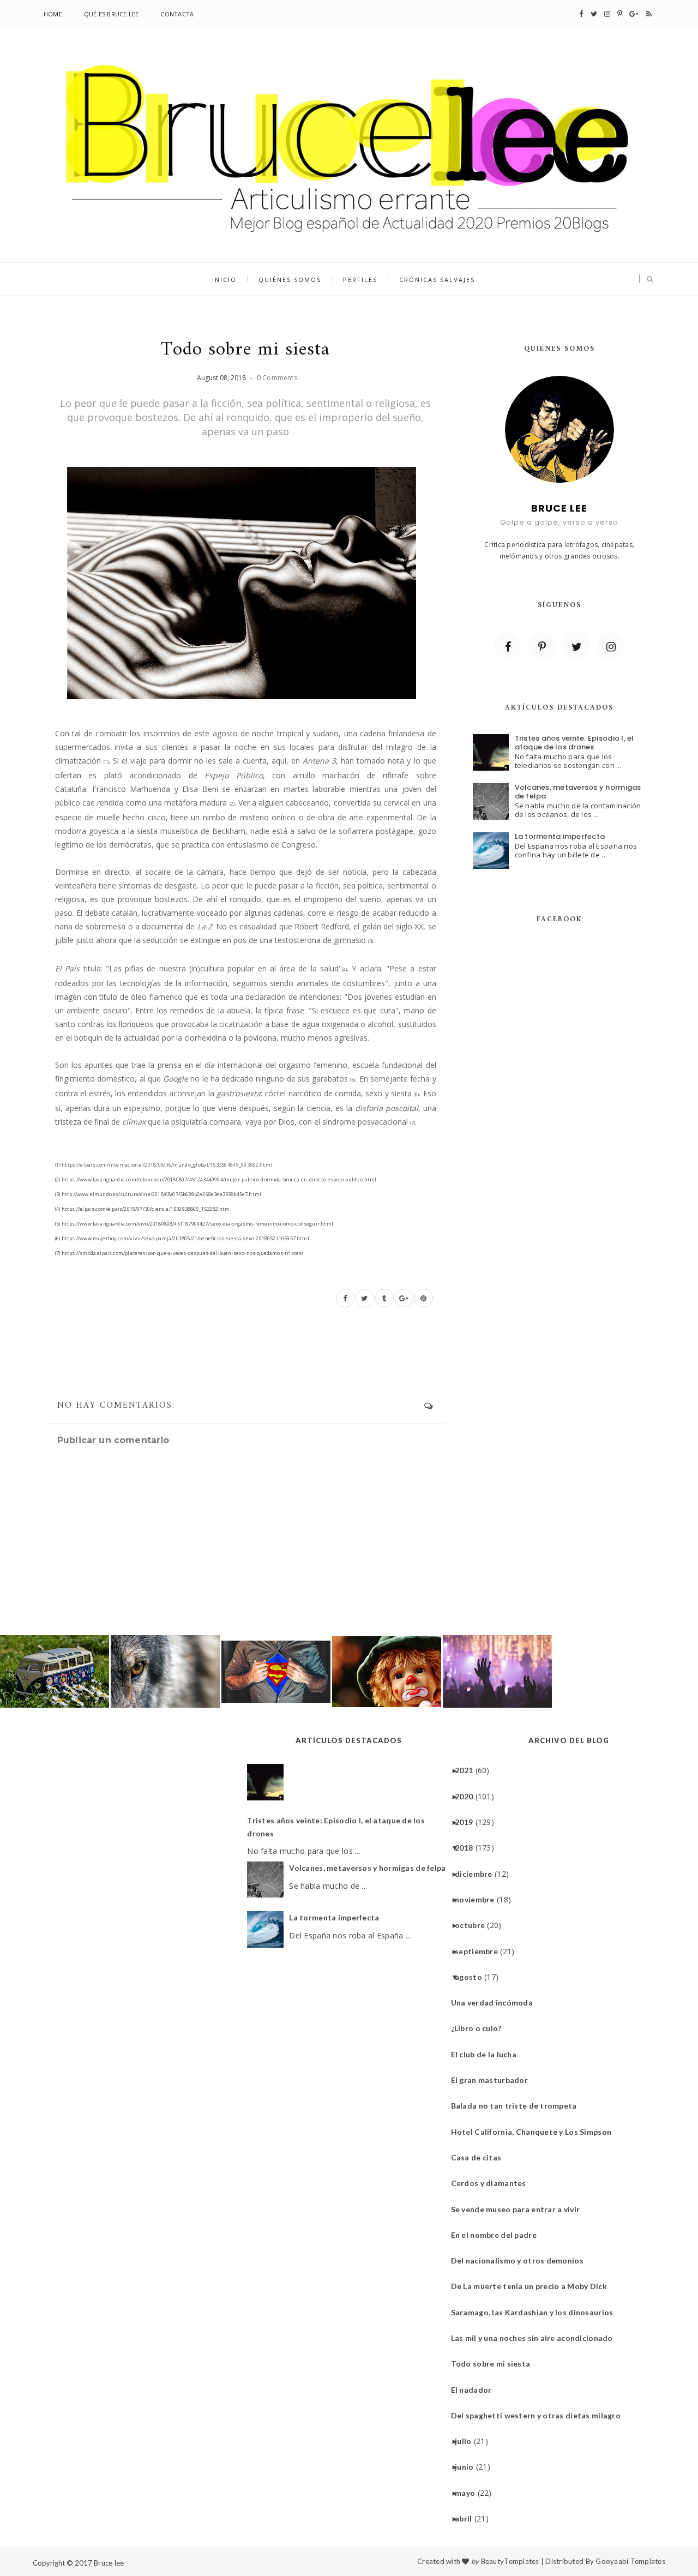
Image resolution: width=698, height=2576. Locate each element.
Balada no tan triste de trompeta (518, 2106)
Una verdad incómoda (496, 2002)
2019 (468, 1822)
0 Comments (277, 378)
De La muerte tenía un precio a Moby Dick (533, 2286)
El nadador (476, 2390)
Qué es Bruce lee (112, 14)
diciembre (478, 1874)
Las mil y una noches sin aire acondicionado (536, 2338)
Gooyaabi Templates (630, 2561)
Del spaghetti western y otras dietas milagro (540, 2415)
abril (467, 2518)
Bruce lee (109, 2563)
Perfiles (360, 280)
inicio (224, 280)
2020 (468, 1796)
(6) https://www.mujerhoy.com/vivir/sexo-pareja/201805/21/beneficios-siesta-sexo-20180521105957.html (182, 1238)
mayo (469, 2493)
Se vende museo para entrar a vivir (520, 2209)
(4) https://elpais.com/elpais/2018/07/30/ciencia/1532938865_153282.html (143, 1209)
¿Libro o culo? (480, 2028)
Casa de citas (480, 2157)
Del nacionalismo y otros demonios (521, 2260)
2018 (468, 1848)
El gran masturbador (494, 2080)
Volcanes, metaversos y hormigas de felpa (578, 792)
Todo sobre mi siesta (495, 2364)
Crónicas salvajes (437, 280)
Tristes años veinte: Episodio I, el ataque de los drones (574, 743)
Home (53, 14)
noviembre (479, 1899)
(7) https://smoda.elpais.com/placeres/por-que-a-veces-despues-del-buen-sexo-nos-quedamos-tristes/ (179, 1253)
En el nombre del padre (498, 2235)
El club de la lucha (488, 2054)
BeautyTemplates (510, 2561)
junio (468, 2467)
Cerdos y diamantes (493, 2183)
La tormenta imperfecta (560, 836)
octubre (474, 1925)
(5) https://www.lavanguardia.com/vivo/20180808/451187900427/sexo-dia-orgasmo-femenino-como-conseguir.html (194, 1224)
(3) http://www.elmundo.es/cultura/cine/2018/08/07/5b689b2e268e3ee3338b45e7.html (158, 1194)
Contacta (177, 14)
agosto (473, 1977)
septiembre (480, 1951)
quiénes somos (290, 280)
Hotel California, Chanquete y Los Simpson (535, 2132)
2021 (468, 1770)
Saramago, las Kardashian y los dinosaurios (536, 2312)
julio (467, 2441)
